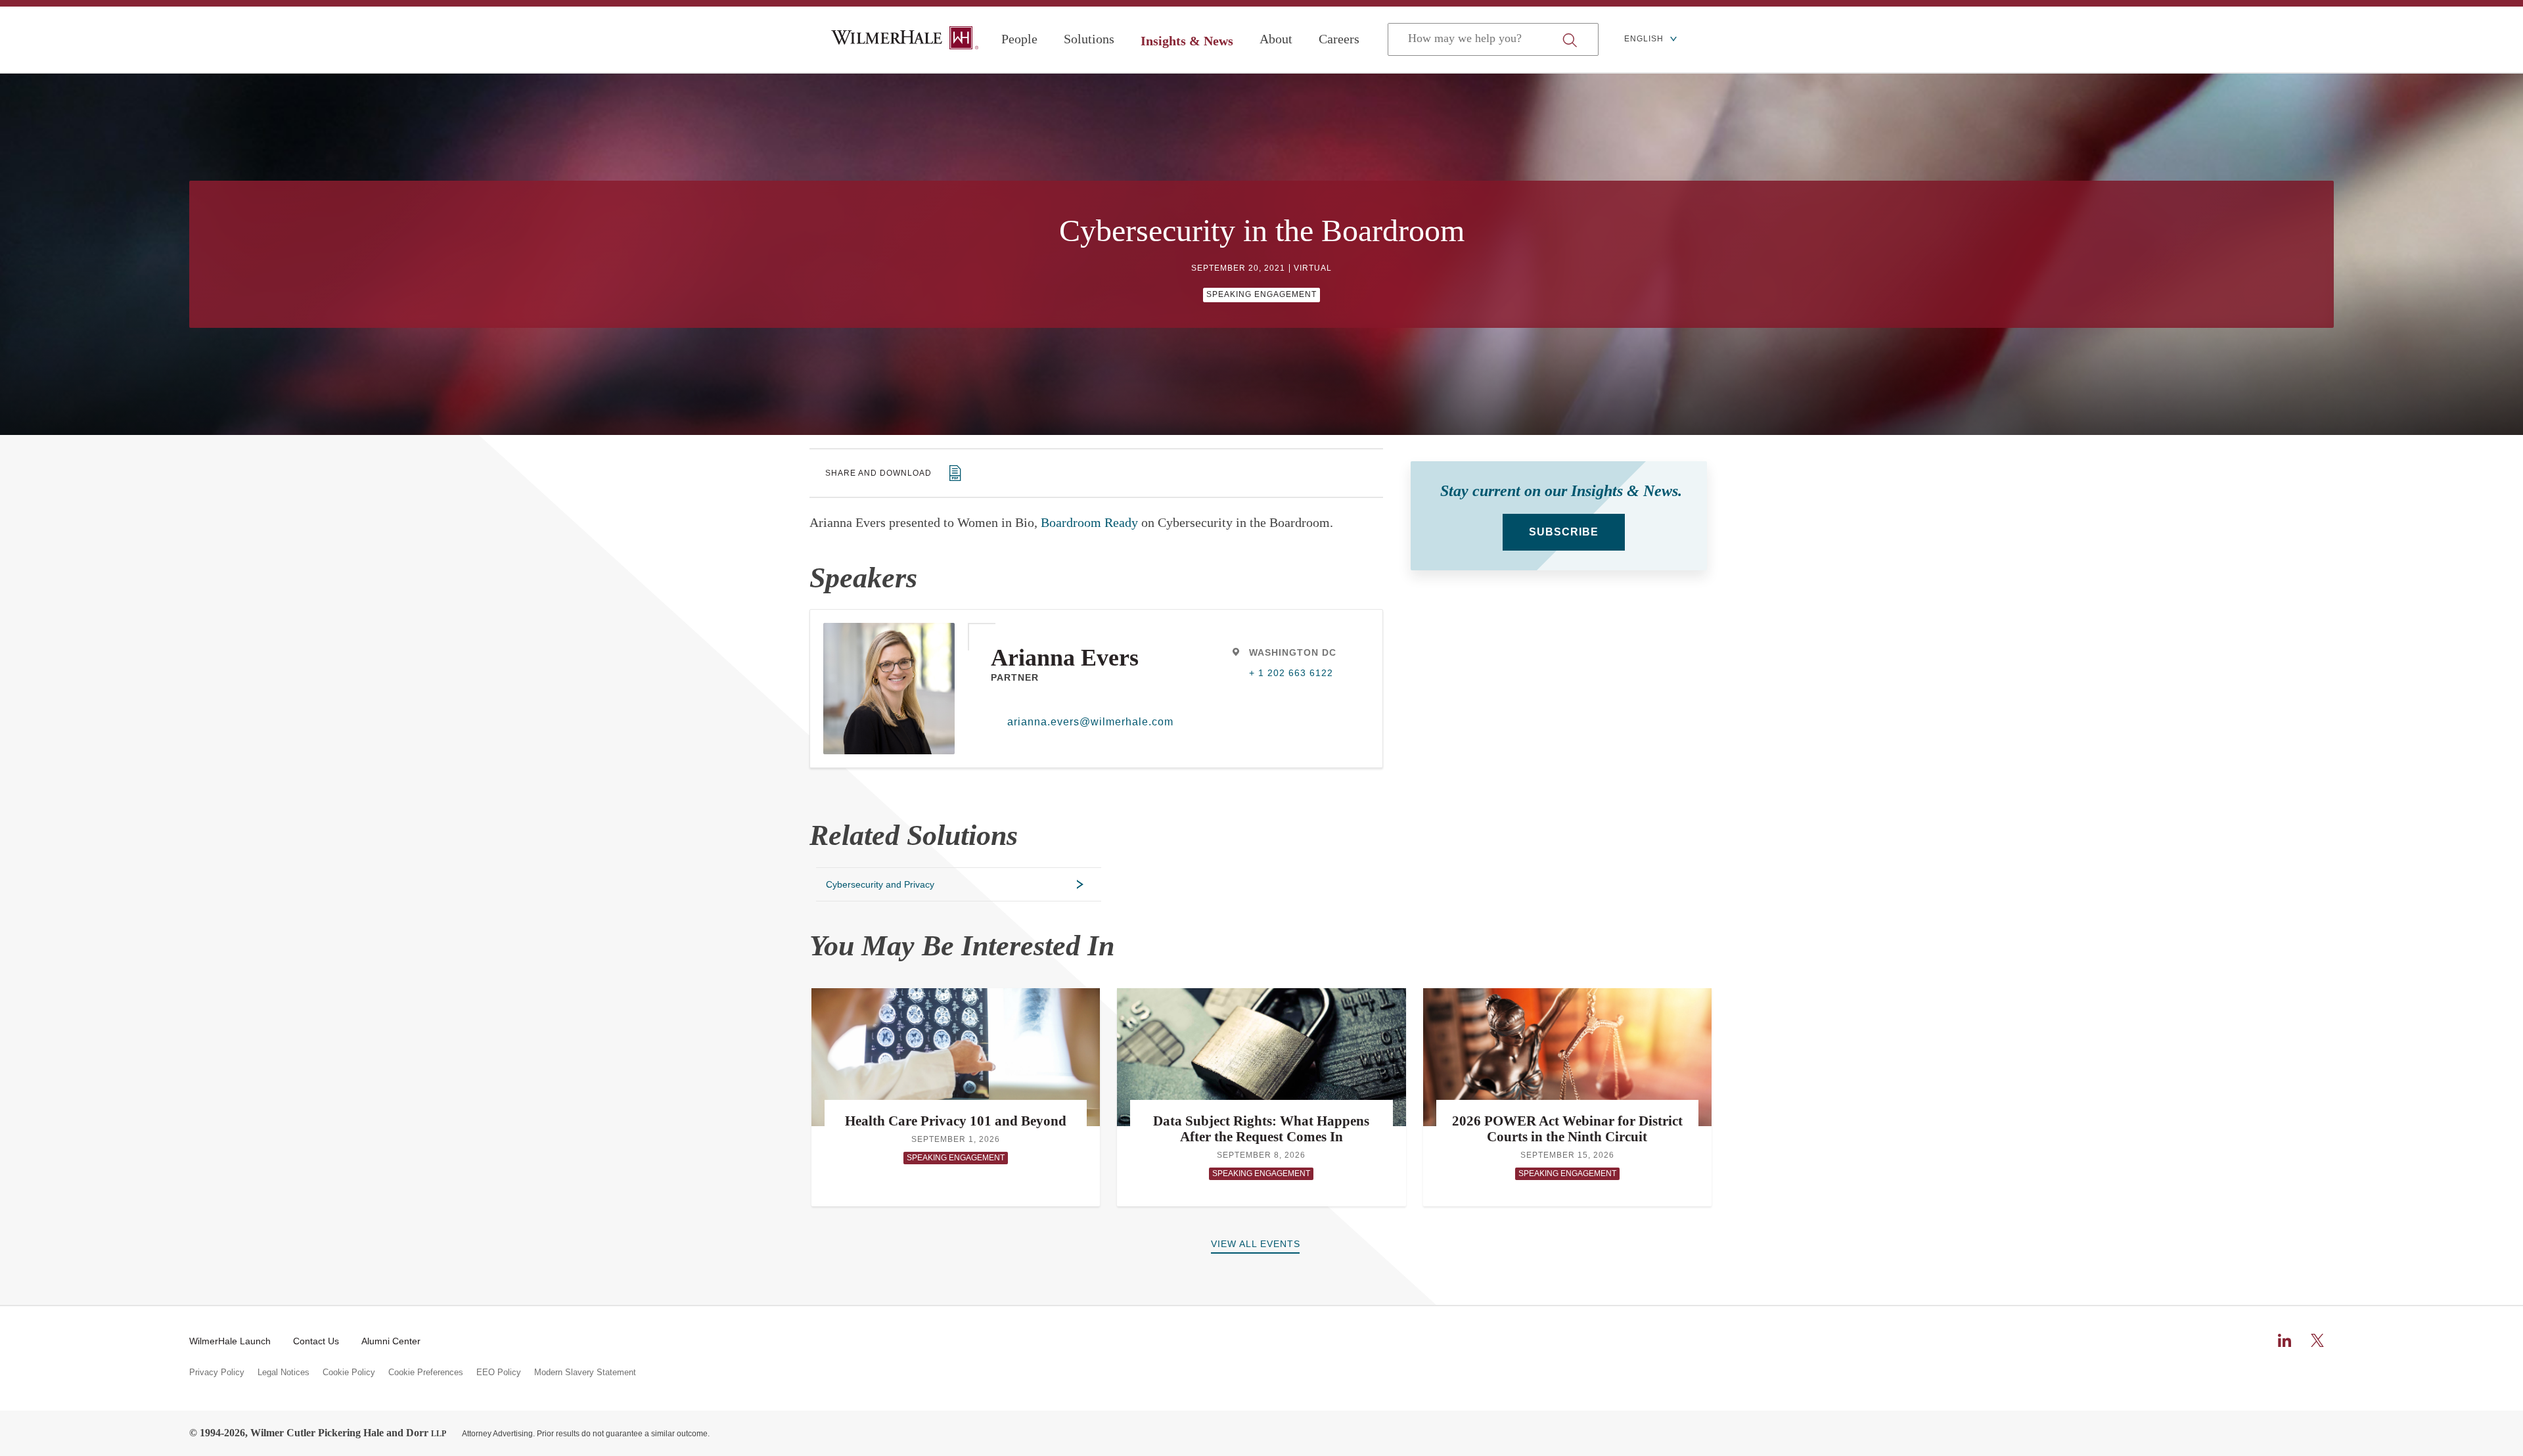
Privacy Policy (217, 1373)
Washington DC (1293, 652)
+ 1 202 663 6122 (1291, 673)
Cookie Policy (349, 1373)
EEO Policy (499, 1373)
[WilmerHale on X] (2317, 1340)
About (1276, 39)
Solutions (1089, 39)
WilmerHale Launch (230, 1341)
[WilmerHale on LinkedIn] (2284, 1340)
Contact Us (316, 1341)
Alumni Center (391, 1341)
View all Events (1256, 1244)
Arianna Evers (1065, 658)
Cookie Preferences (426, 1373)
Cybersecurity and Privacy (880, 884)
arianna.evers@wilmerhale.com (1085, 722)
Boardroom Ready (1089, 522)
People (1019, 39)
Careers (1339, 39)
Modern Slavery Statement (585, 1373)
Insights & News (1187, 41)
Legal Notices (284, 1373)
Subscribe (1564, 532)
